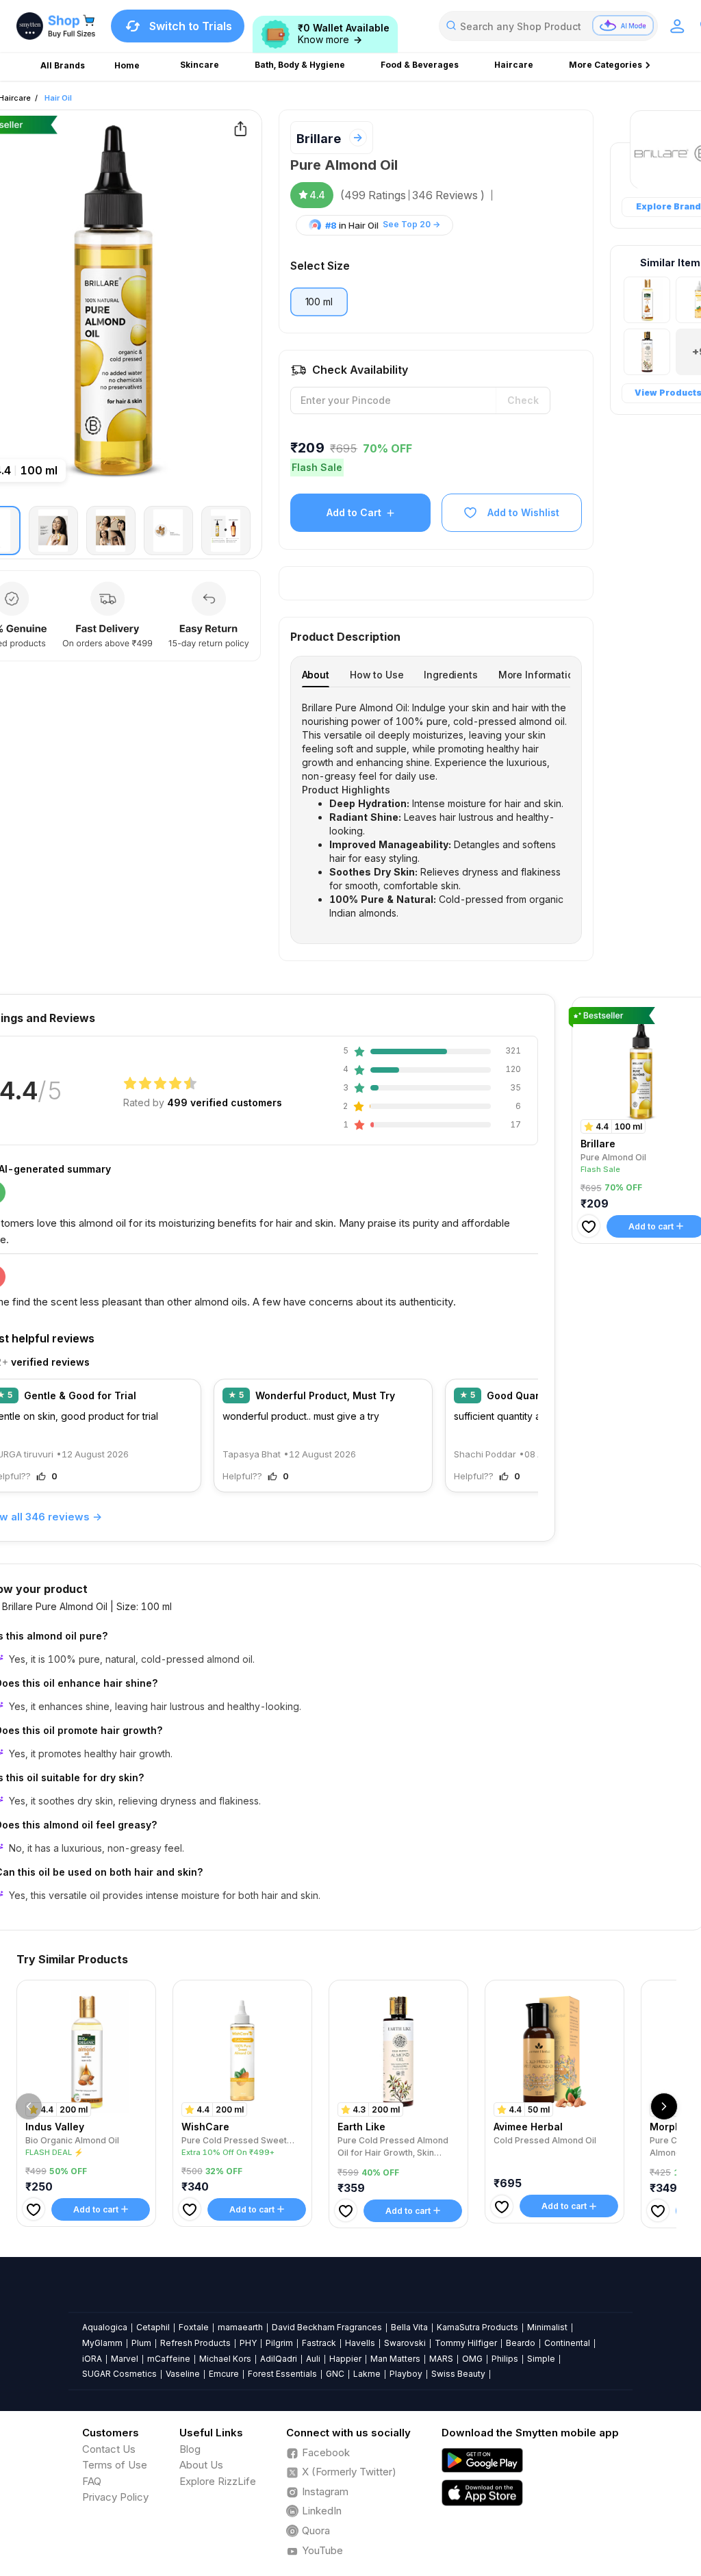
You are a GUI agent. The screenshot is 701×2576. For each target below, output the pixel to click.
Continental (567, 2343)
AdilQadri (279, 2359)
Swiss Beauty (458, 2374)
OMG (472, 2359)
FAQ (92, 2481)
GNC (335, 2374)
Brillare (319, 139)
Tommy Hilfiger (466, 2343)
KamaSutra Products (477, 2327)
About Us (201, 2465)
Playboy (406, 2374)
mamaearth (240, 2327)
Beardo (521, 2343)
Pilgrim (279, 2343)
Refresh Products (195, 2343)
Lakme (367, 2374)
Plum (141, 2343)
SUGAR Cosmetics (119, 2374)
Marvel (125, 2359)
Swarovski (405, 2343)
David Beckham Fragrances (327, 2327)
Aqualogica (105, 2327)
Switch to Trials (191, 26)
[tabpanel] (436, 811)
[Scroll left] (29, 2106)
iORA (92, 2359)
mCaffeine (169, 2359)
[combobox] (548, 26)
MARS (441, 2359)
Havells (360, 2343)
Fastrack (319, 2343)
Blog (190, 2449)
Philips (505, 2359)
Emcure (224, 2374)
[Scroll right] (664, 2106)
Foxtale (194, 2327)
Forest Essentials (282, 2374)
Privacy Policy (115, 2497)
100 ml (319, 302)
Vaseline (183, 2374)
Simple (541, 2359)
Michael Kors (225, 2359)
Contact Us (109, 2449)
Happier (345, 2359)
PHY (248, 2343)
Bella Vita (409, 2327)
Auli (313, 2359)
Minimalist (547, 2327)
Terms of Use (115, 2465)
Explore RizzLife (218, 2481)
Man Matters (395, 2359)
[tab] (316, 675)
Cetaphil (153, 2327)
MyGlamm (102, 2343)
